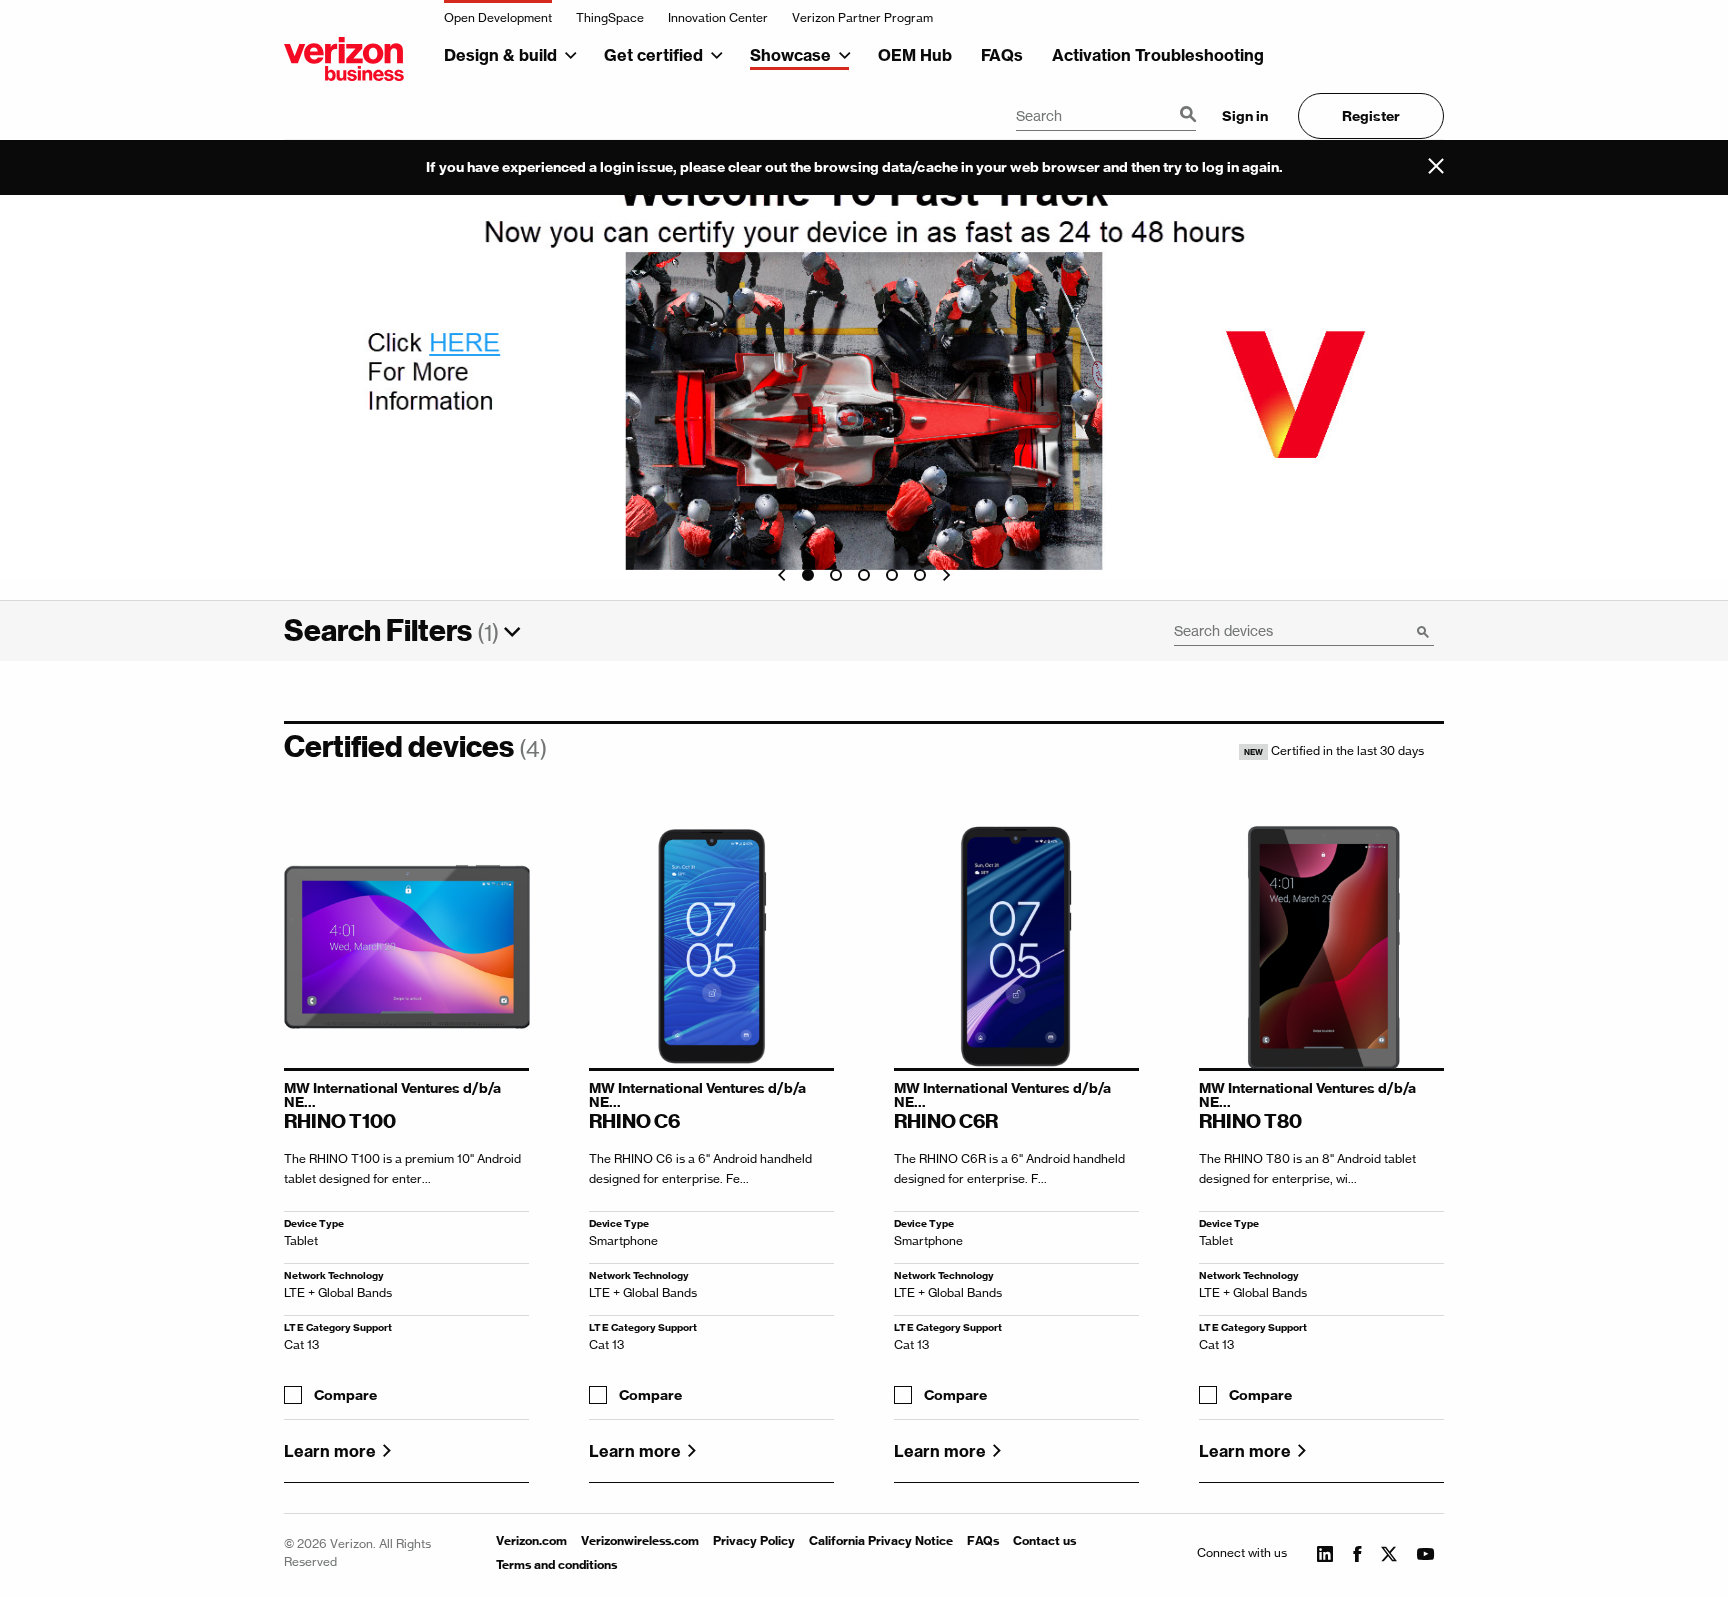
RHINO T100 (340, 1121)
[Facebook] (1357, 1553)
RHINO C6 (634, 1121)
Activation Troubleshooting (1158, 55)
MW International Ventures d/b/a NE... (392, 1095)
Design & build (500, 55)
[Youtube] (1425, 1553)
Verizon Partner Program (862, 17)
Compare (345, 1395)
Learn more (330, 1451)
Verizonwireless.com (640, 1540)
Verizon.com (531, 1540)
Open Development (498, 17)
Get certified (653, 55)
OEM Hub (915, 55)
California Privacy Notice (881, 1540)
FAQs (1002, 55)
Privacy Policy (754, 1540)
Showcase (790, 55)
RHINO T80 (1250, 1121)
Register (1371, 116)
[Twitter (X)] (1389, 1558)
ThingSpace (610, 17)
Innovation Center (718, 17)
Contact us (1044, 1540)
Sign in (1245, 116)
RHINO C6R (946, 1121)
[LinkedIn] (1325, 1553)
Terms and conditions (556, 1564)
